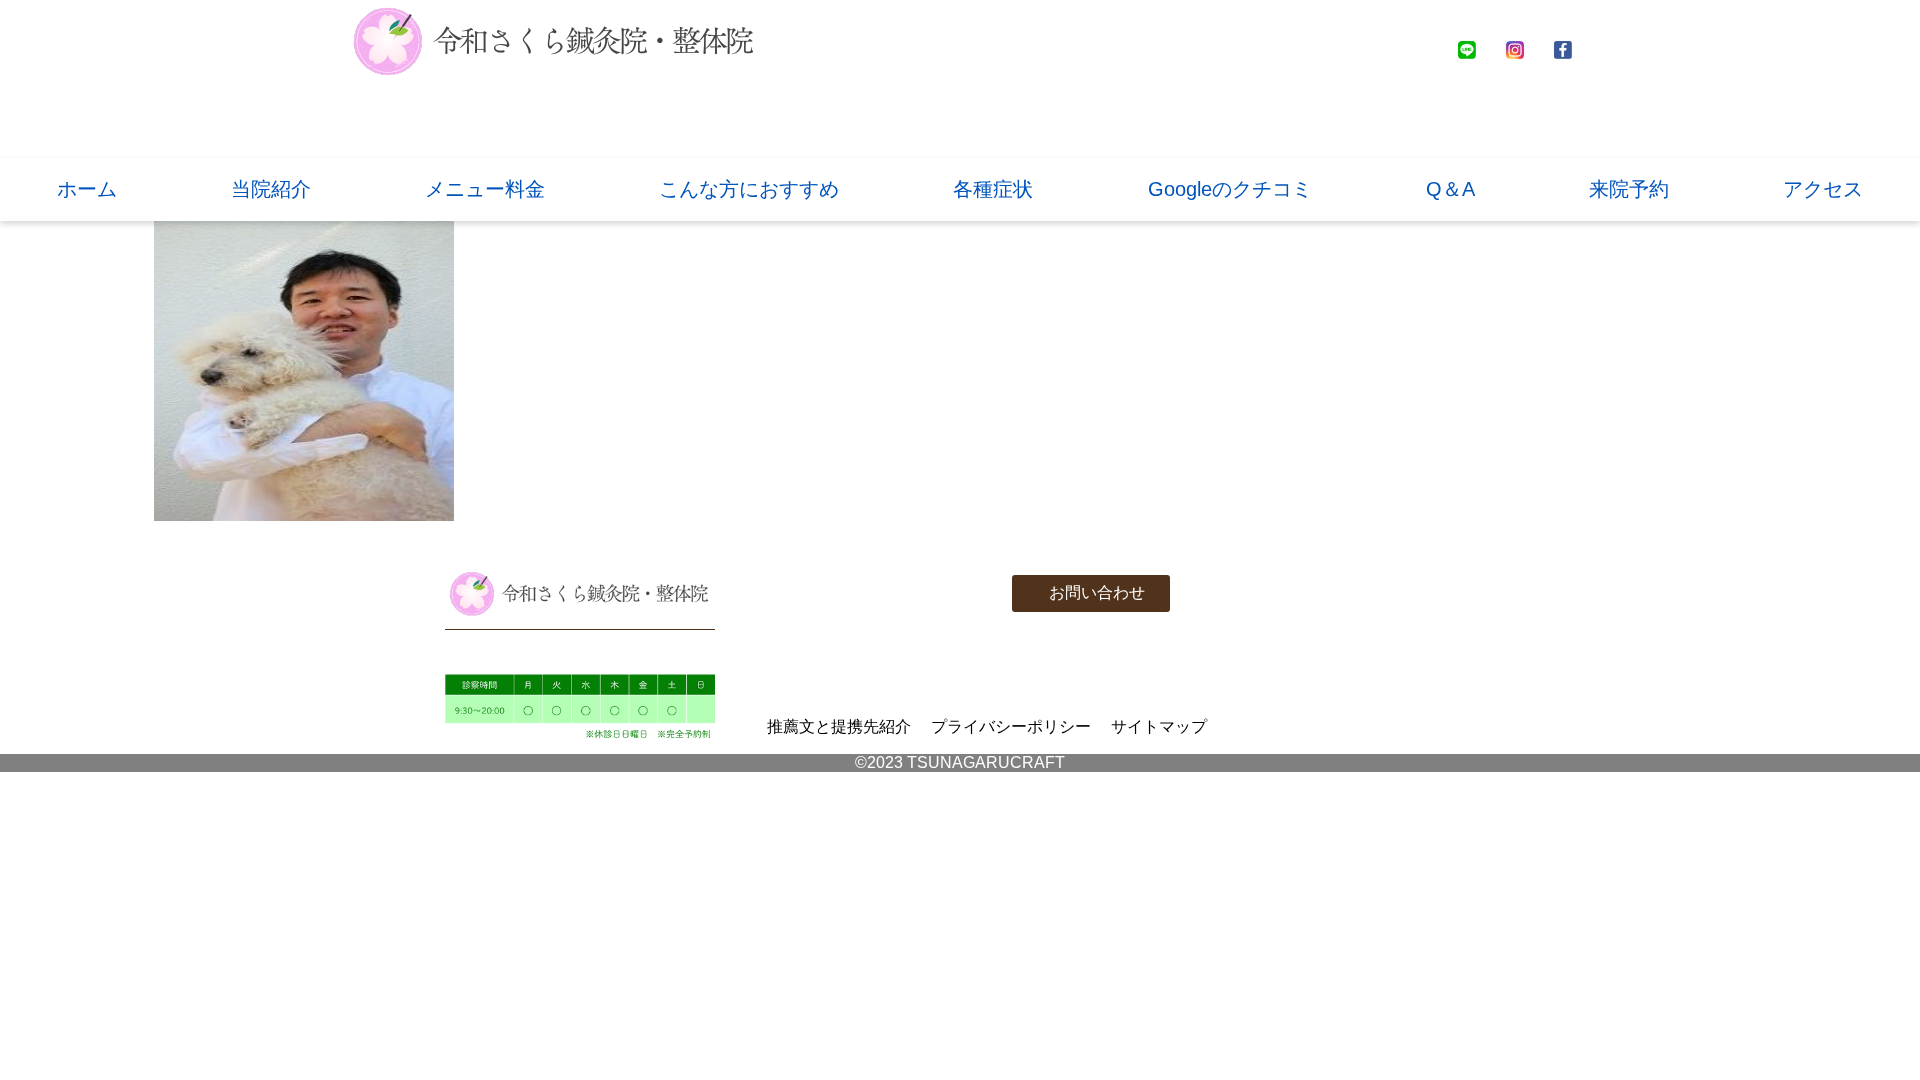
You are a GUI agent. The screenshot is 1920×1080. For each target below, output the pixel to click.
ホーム (87, 189)
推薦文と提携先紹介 (839, 726)
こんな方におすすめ (749, 189)
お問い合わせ (1097, 592)
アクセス (1823, 189)
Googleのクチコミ (1230, 189)
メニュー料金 (485, 189)
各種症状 (993, 189)
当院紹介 (271, 189)
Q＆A (1450, 189)
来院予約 (1629, 189)
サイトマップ (1159, 726)
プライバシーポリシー (1011, 726)
